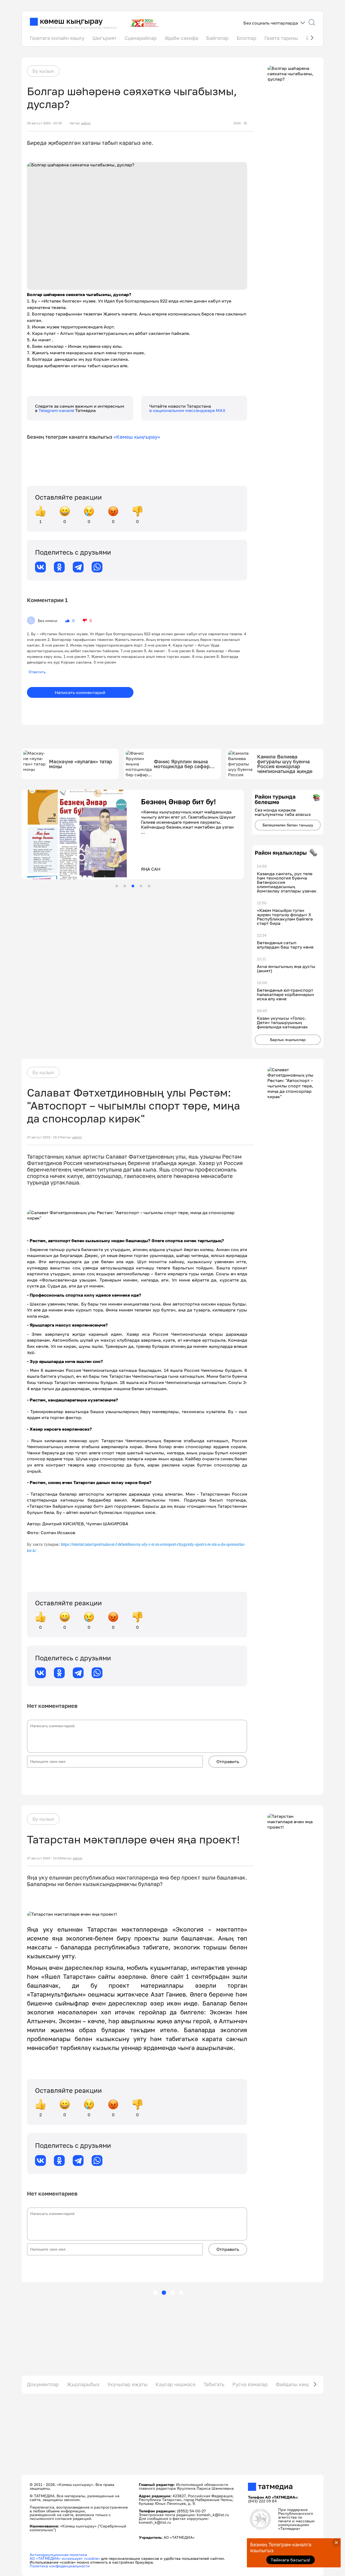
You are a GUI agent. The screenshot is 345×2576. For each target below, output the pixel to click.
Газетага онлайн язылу (57, 38)
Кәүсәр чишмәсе (175, 2384)
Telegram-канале (57, 410)
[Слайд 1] (117, 886)
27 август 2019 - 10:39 (44, 1858)
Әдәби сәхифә (181, 38)
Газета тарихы (281, 38)
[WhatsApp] (97, 567)
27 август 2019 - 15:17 (44, 1137)
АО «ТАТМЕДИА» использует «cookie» (65, 2558)
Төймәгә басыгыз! (290, 2560)
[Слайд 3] (133, 886)
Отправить (228, 1761)
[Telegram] (78, 567)
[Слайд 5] (149, 886)
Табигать (214, 2384)
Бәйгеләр (217, 38)
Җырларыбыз (83, 2384)
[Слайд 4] (141, 886)
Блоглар (246, 38)
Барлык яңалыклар (288, 1040)
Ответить (37, 672)
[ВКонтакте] (40, 567)
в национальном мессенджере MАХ (187, 410)
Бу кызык (43, 71)
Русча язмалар (250, 2384)
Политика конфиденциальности (60, 2566)
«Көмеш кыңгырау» (137, 437)
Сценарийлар (141, 38)
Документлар (43, 2384)
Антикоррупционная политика (58, 2555)
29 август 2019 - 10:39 (44, 123)
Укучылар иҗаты (127, 2384)
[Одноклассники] (59, 567)
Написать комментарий (80, 692)
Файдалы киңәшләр (299, 2384)
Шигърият (104, 38)
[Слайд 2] (125, 886)
